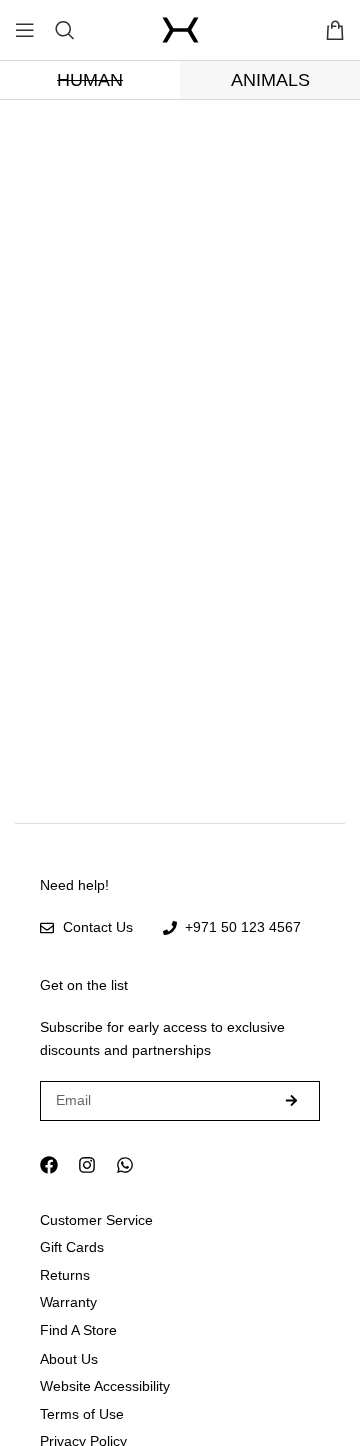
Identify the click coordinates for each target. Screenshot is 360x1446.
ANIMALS (270, 80)
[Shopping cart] (335, 30)
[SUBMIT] (292, 1101)
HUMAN (90, 80)
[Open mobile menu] (25, 30)
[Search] (65, 30)
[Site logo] (180, 30)
